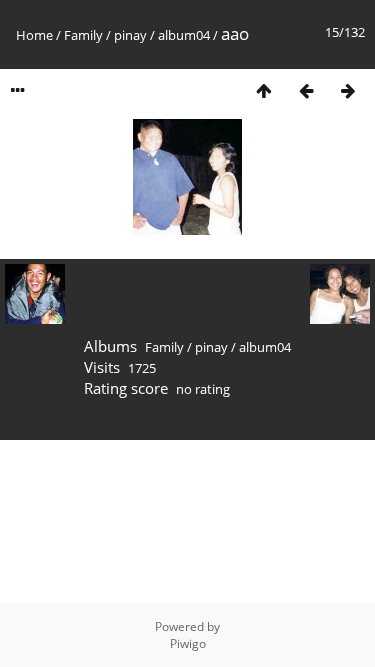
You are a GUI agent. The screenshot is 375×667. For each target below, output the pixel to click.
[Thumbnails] (264, 90)
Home (34, 35)
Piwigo (188, 643)
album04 (184, 35)
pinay (130, 35)
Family (83, 35)
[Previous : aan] (306, 90)
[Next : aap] (348, 90)
